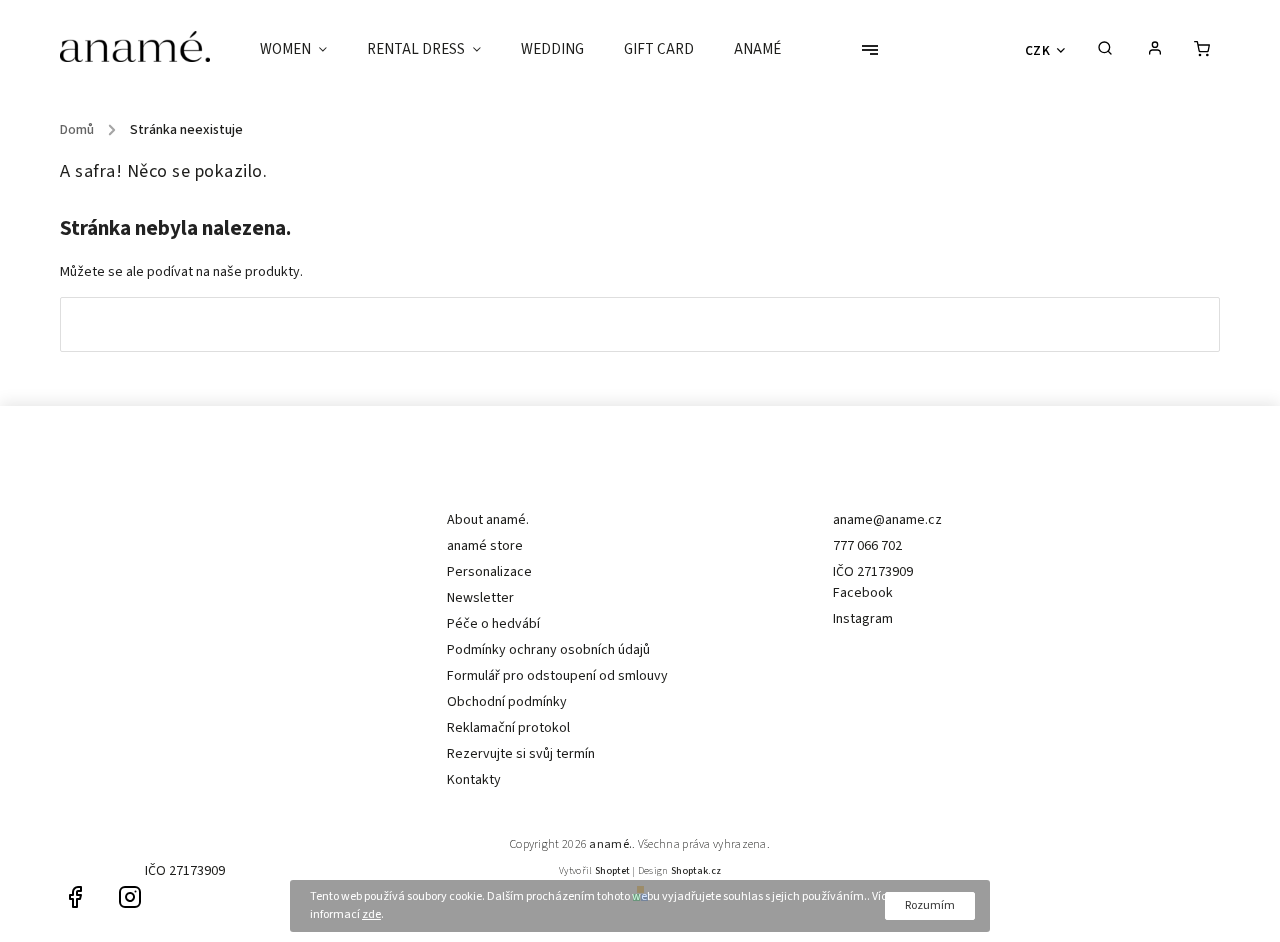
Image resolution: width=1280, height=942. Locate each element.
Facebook (863, 593)
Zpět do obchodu (640, 324)
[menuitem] (303, 50)
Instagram (863, 619)
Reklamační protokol (508, 728)
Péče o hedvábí (493, 624)
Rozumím (930, 905)
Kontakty (474, 780)
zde (371, 914)
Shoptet (612, 871)
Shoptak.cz (696, 871)
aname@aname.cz (887, 520)
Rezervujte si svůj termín (521, 754)
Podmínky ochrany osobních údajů (548, 650)
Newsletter (480, 598)
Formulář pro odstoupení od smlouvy (557, 676)
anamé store (485, 546)
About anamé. (488, 520)
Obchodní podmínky (507, 702)
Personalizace (489, 572)
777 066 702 (867, 546)
